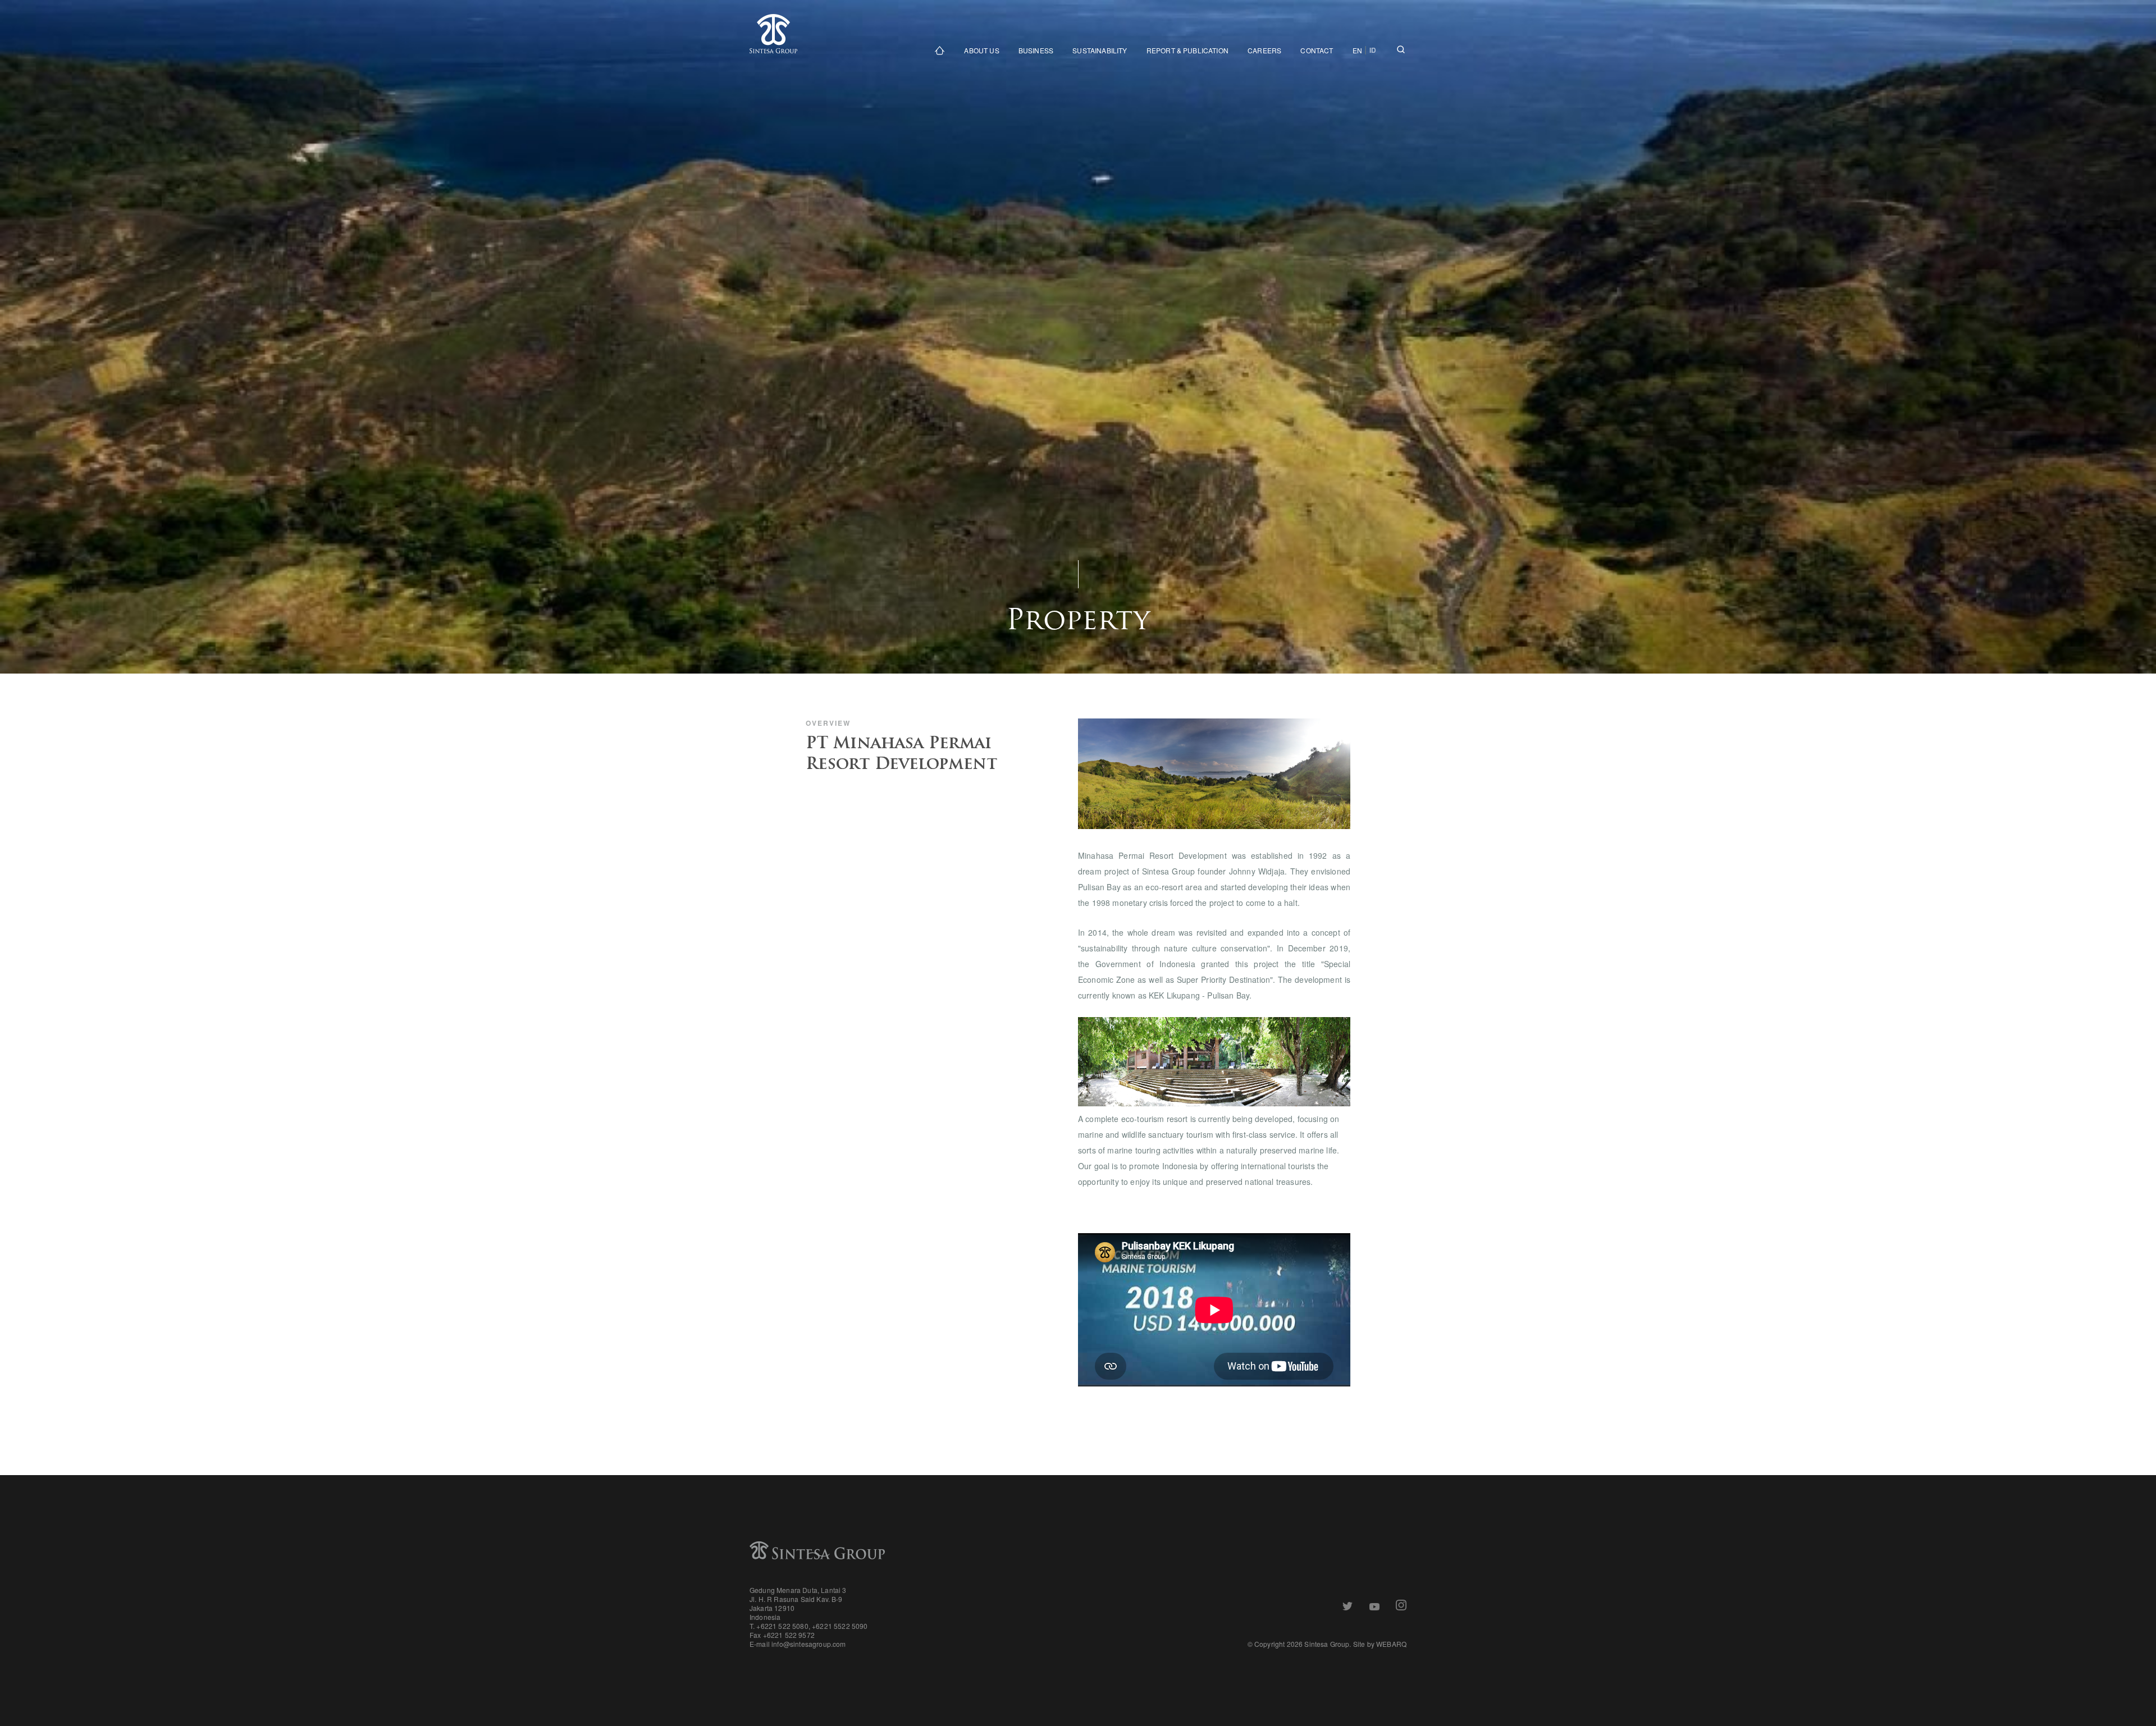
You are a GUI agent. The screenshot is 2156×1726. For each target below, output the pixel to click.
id (1373, 50)
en (1357, 50)
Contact (1317, 50)
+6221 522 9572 (789, 1635)
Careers (1264, 50)
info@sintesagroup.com (808, 1644)
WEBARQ (1391, 1644)
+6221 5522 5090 (840, 1626)
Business (1036, 50)
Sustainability (1100, 50)
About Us (981, 50)
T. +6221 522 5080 (779, 1626)
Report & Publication (1187, 50)
